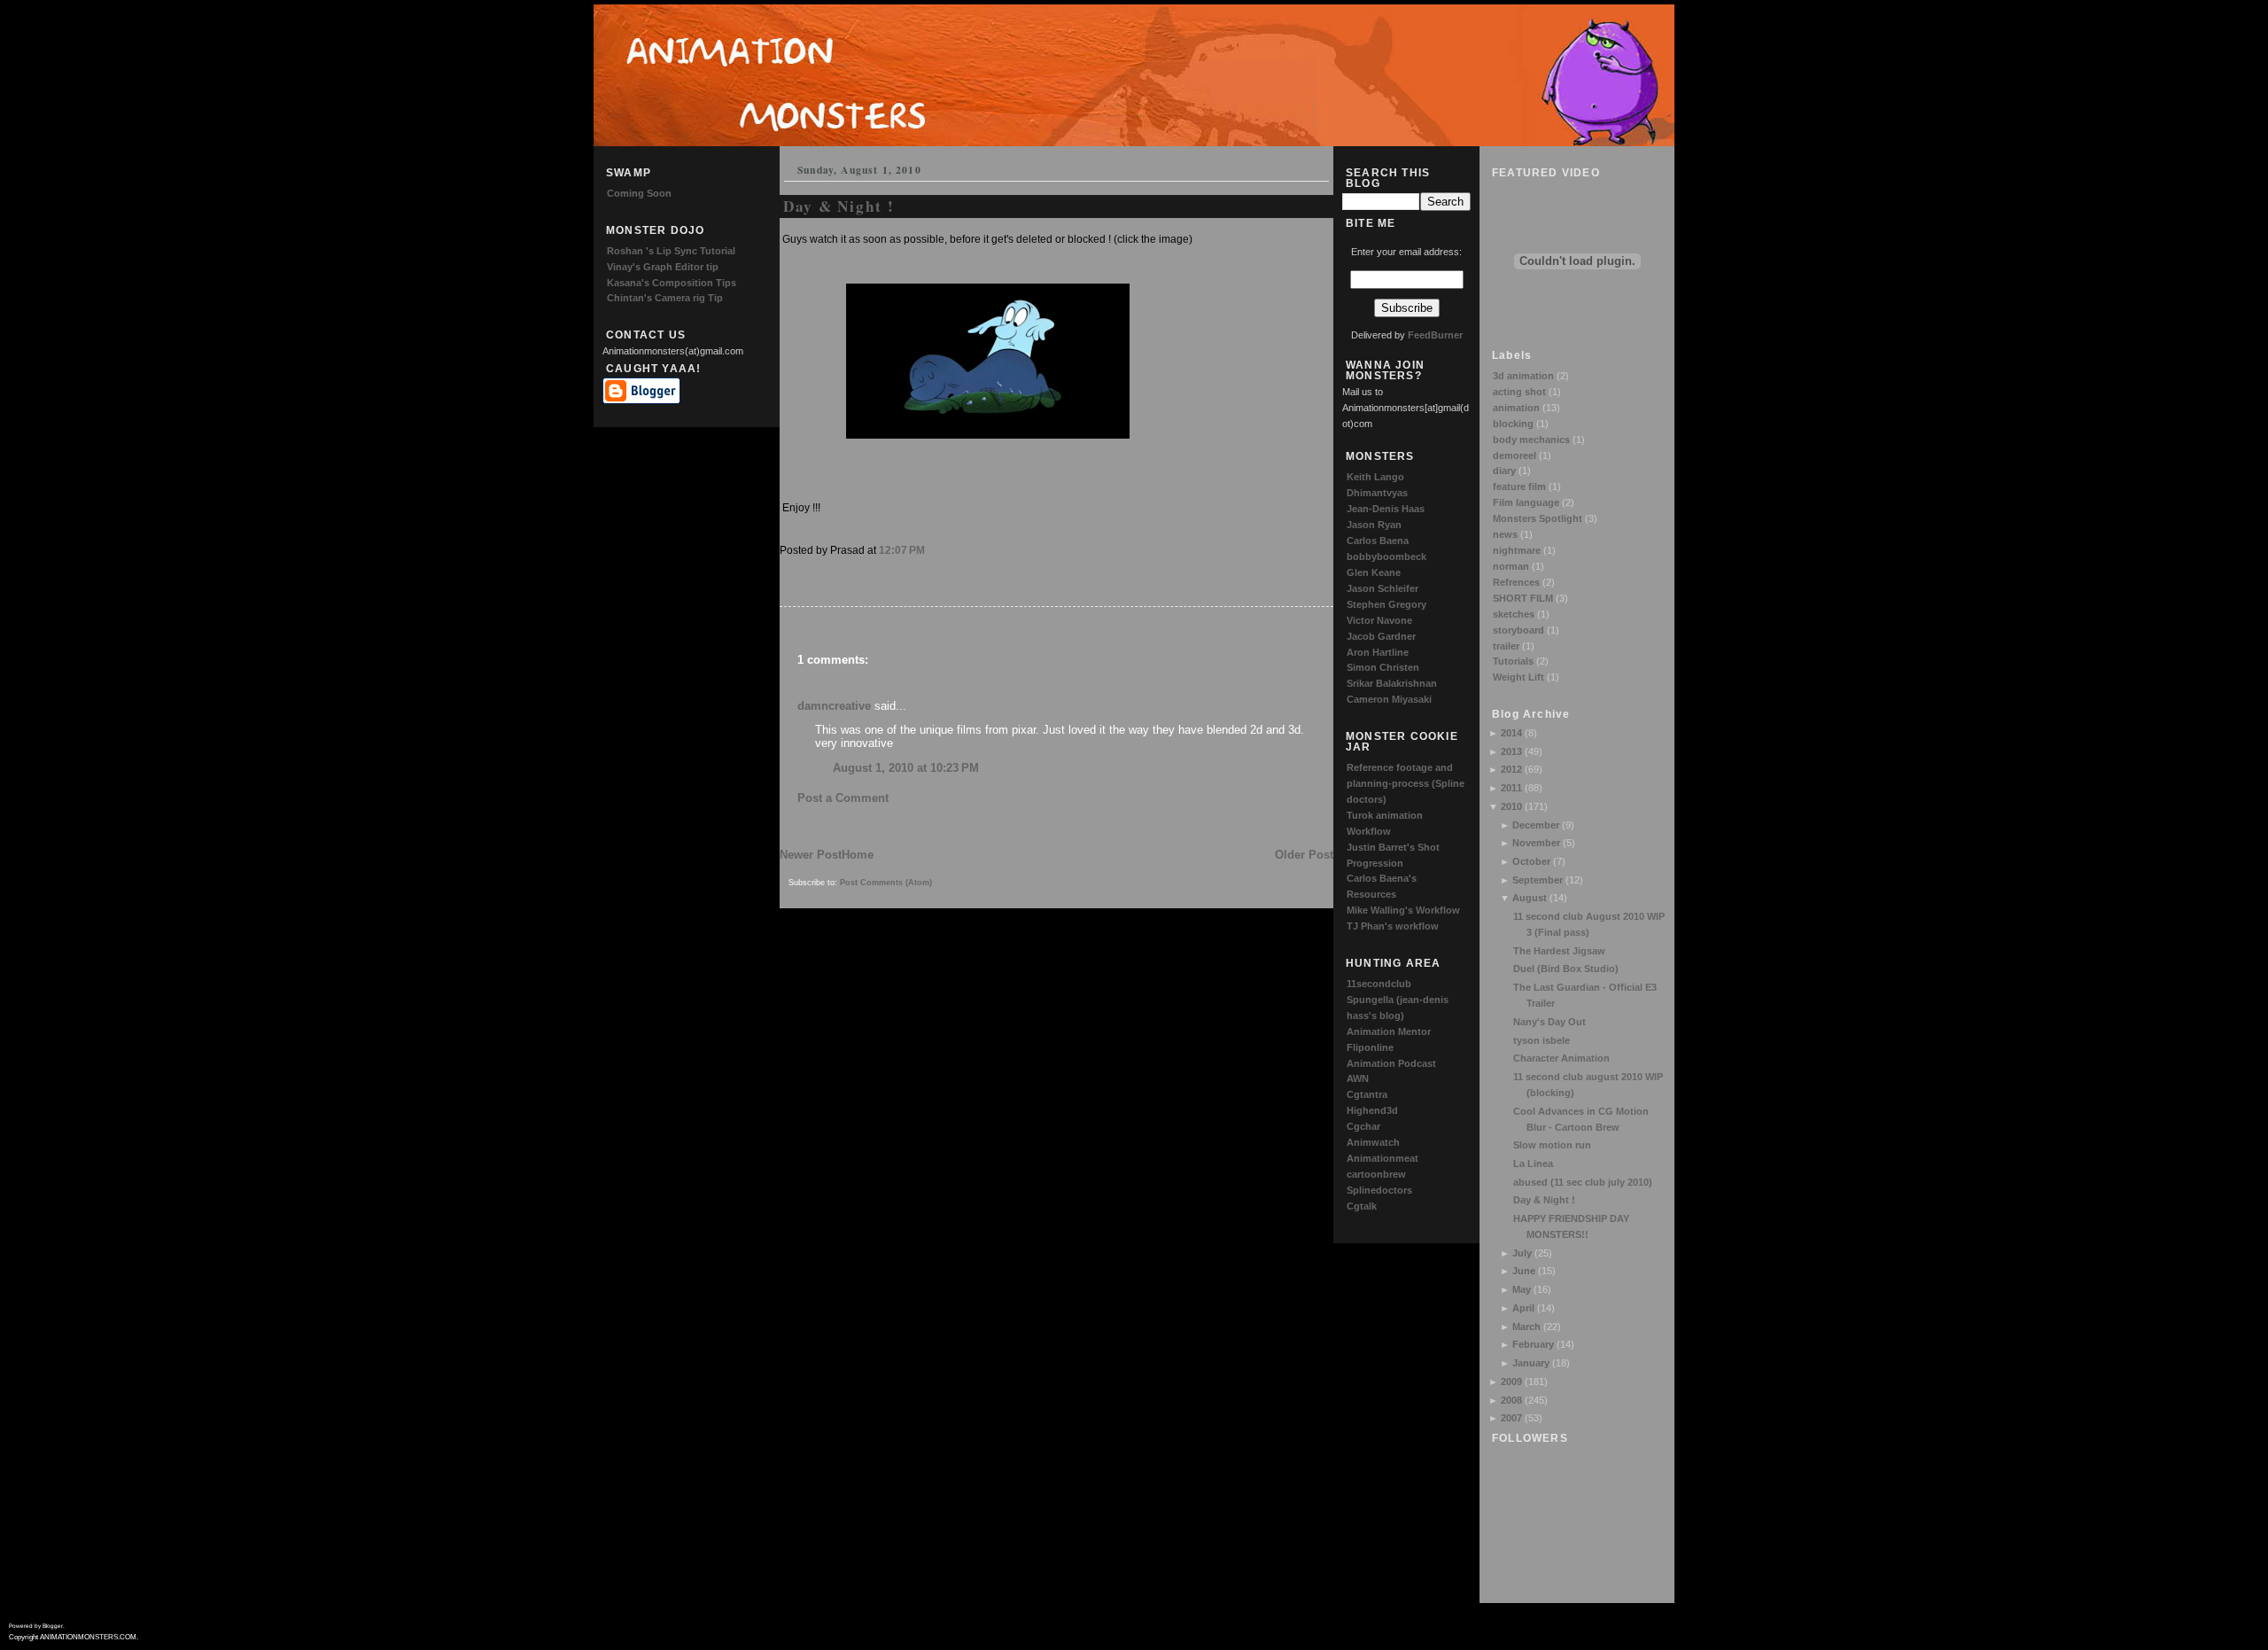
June (1524, 1271)
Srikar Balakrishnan (1392, 683)
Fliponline (1370, 1047)
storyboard (1518, 630)
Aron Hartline (1378, 652)
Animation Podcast (1391, 1063)
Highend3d (1372, 1110)
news (1505, 534)
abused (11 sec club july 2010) (1583, 1182)
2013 (1511, 751)
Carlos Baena (1378, 541)
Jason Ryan (1374, 525)
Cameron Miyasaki (1389, 699)
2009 (1511, 1381)
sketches (1514, 614)
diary (1504, 471)
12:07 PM (902, 550)
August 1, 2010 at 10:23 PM (906, 768)
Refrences (1516, 582)
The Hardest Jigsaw (1559, 951)
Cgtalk (1362, 1206)
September (1538, 880)
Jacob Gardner (1381, 636)
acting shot (1519, 392)
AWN (1358, 1078)
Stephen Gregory (1386, 604)
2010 (1511, 806)
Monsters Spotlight (1538, 518)
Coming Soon (639, 193)
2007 (1511, 1418)
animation (1516, 408)
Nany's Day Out (1550, 1022)
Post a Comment (843, 798)
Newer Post (811, 855)
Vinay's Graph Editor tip (663, 267)
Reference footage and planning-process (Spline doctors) (1406, 783)
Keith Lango (1375, 477)
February (1533, 1344)
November (1536, 843)
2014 (1511, 733)
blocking (1513, 424)
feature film (1519, 486)
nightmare (1517, 550)
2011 (1511, 788)
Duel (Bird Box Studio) (1566, 969)
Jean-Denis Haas (1386, 509)
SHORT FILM (1523, 598)
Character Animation (1561, 1058)
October (1531, 861)
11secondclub (1379, 984)
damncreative (834, 706)
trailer (1506, 646)
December (1536, 825)
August (1530, 898)
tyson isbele (1542, 1040)
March (1526, 1327)
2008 (1511, 1400)
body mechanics (1531, 440)
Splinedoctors (1379, 1190)
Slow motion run (1552, 1145)
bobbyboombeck (1386, 556)
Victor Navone (1379, 620)
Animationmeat (1383, 1158)
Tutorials (1513, 661)
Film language (1526, 502)
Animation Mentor (1389, 1031)
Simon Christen (1383, 667)
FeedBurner (1435, 335)
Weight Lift (1518, 677)
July (1522, 1253)
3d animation (1523, 376)
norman (1511, 566)
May (1522, 1289)
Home (858, 855)
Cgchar (1363, 1126)
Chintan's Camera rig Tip (665, 298)
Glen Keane (1374, 572)
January (1531, 1363)
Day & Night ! (1544, 1200)
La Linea (1533, 1164)
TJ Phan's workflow (1393, 926)
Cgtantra (1367, 1094)
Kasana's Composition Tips (672, 283)
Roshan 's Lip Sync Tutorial (671, 251)
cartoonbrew (1376, 1174)
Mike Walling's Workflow (1403, 910)
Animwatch (1373, 1142)
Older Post (1304, 855)
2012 (1511, 769)
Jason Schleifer (1383, 588)
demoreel (1515, 455)
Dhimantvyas (1377, 493)
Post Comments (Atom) (886, 883)
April (1523, 1308)
